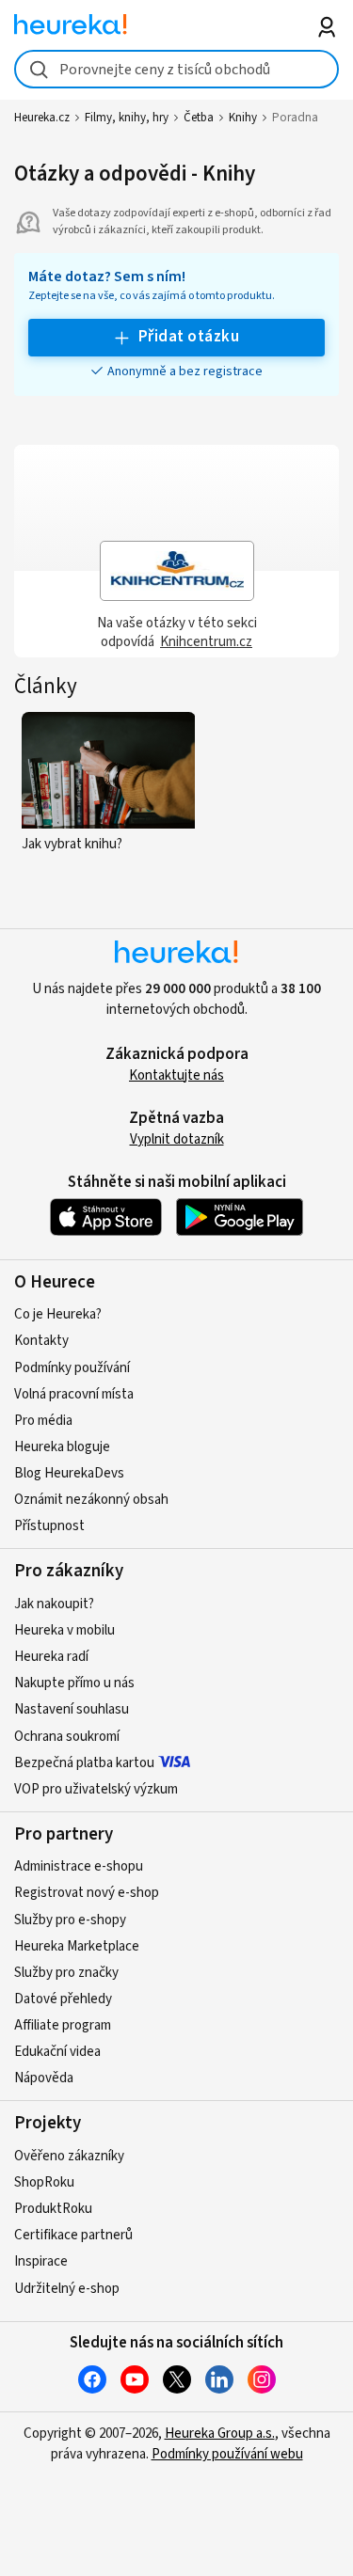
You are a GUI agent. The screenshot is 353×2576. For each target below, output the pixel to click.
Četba (199, 118)
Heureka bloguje (62, 1447)
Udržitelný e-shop (67, 2289)
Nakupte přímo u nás (74, 1683)
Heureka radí (51, 1657)
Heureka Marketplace (77, 1946)
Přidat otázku (189, 337)
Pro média (43, 1421)
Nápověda (44, 2078)
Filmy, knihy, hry (127, 118)
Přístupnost (49, 1526)
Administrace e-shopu (79, 1866)
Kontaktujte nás (176, 1075)
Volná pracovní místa (74, 1394)
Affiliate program (63, 2025)
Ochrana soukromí (67, 1737)
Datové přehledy (63, 1999)
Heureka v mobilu (64, 1630)
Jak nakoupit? (54, 1604)
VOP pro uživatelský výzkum (96, 1789)
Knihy (243, 118)
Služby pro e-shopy (70, 1920)
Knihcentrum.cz (206, 642)
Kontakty (41, 1341)
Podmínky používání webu (227, 2454)
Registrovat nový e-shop (87, 1893)
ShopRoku (44, 2182)
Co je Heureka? (58, 1314)
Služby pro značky (66, 1973)
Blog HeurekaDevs (69, 1473)
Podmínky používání (72, 1368)
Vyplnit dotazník (177, 1139)
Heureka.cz (42, 118)
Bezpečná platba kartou (84, 1763)
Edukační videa (57, 2052)
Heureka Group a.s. (220, 2434)
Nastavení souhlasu (72, 1709)
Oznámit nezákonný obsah (91, 1500)
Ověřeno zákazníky (69, 2156)
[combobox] (176, 69)
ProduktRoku (53, 2209)
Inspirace (41, 2261)
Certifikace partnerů (73, 2235)
